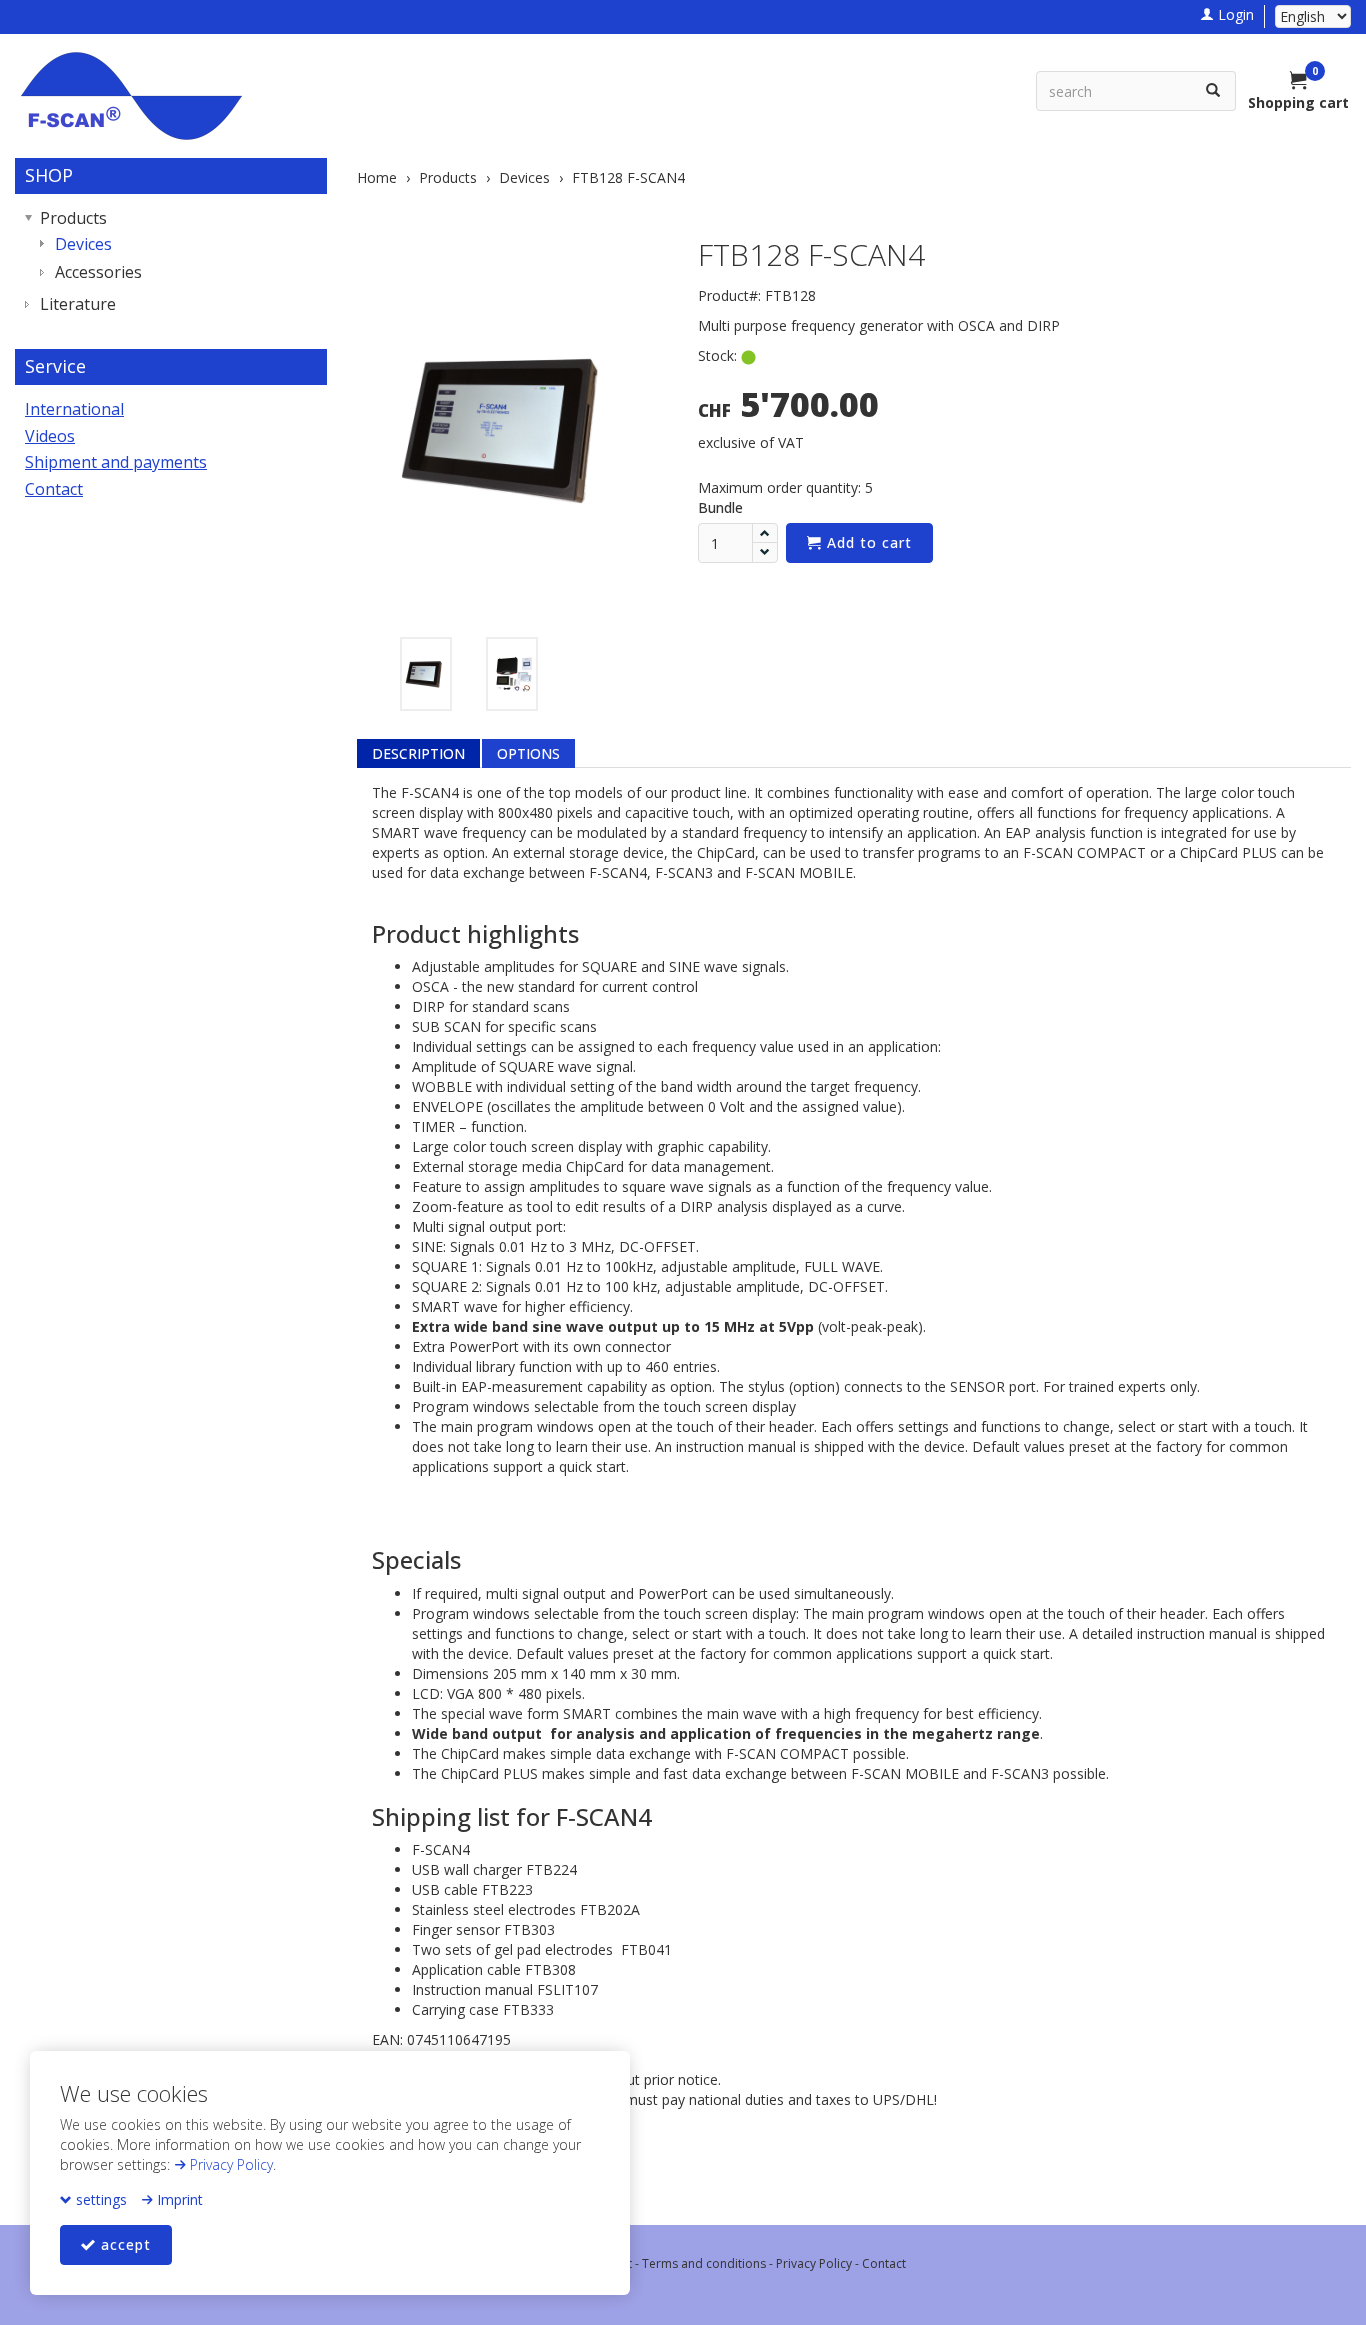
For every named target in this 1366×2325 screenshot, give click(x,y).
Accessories (98, 272)
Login (1234, 14)
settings (99, 2199)
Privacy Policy (229, 2164)
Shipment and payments (116, 462)
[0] (1299, 82)
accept (123, 2244)
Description (418, 753)
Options (528, 753)
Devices (83, 244)
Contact (54, 489)
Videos (50, 436)
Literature (78, 304)
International (74, 409)
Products (73, 218)
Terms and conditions (704, 2263)
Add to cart (867, 542)
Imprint (178, 2199)
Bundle (720, 507)
